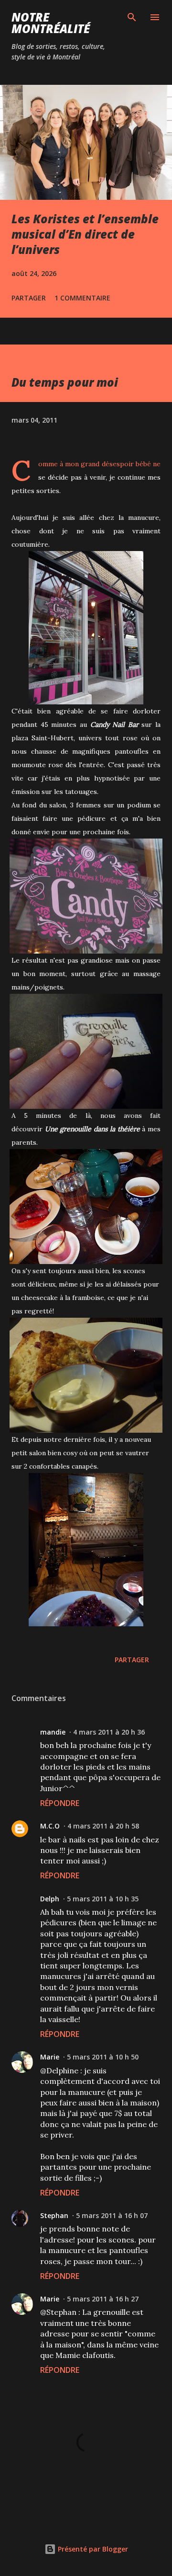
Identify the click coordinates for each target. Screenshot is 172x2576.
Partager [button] (29, 298)
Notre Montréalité (51, 23)
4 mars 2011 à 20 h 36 (109, 1732)
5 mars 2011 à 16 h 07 (112, 2215)
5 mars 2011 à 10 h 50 (103, 2057)
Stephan (54, 2215)
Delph (50, 1899)
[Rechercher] (132, 17)
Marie (50, 2057)
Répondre (60, 1803)
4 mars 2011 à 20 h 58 (103, 1826)
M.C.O (50, 1826)
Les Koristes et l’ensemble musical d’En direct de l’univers (85, 234)
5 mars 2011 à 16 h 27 (103, 2299)
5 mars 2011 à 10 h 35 (103, 1899)
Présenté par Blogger (92, 2549)
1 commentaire (82, 298)
